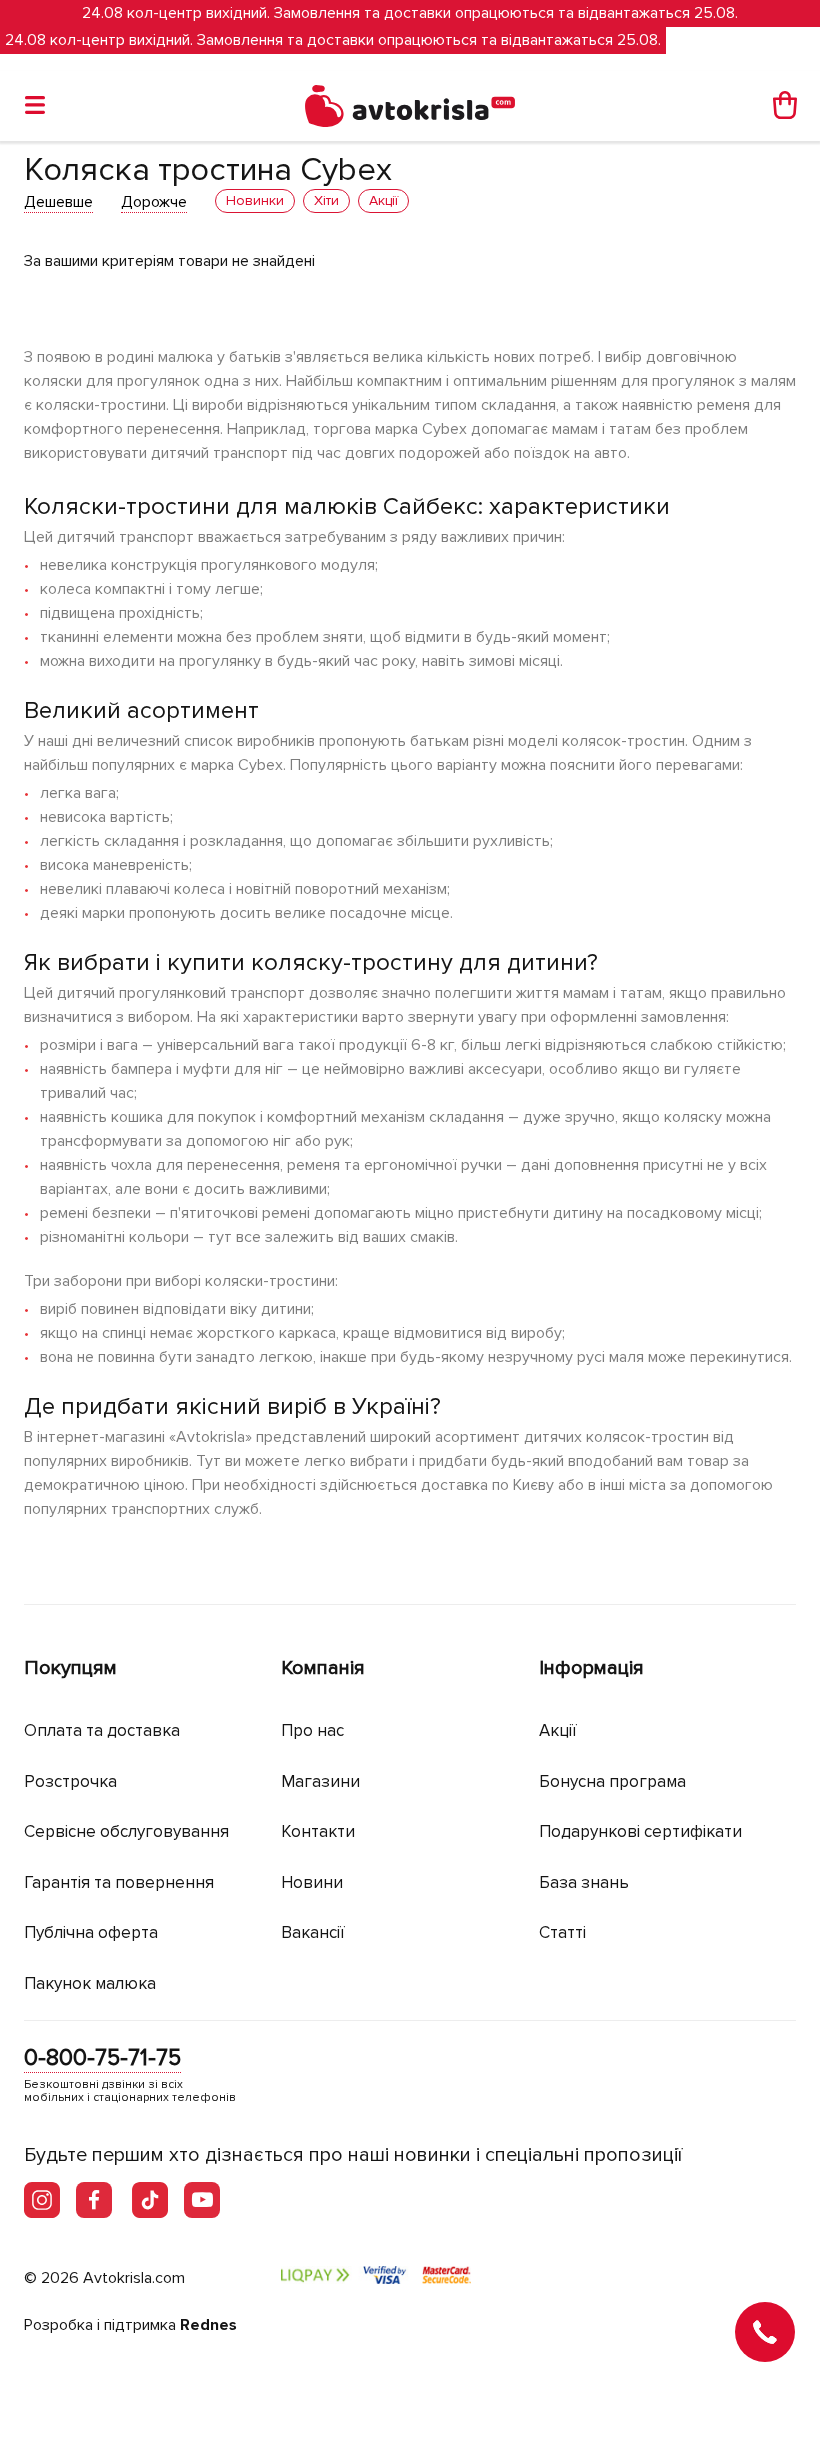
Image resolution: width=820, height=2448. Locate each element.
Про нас (312, 1730)
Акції (558, 1730)
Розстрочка (70, 1781)
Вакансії (313, 1932)
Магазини (320, 1781)
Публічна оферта (91, 1932)
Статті (562, 1932)
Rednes (208, 2325)
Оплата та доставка (102, 1730)
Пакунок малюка (90, 1983)
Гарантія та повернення (119, 1882)
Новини (312, 1882)
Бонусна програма (612, 1781)
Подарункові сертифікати (640, 1831)
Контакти (318, 1831)
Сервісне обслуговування (126, 1831)
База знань (584, 1882)
